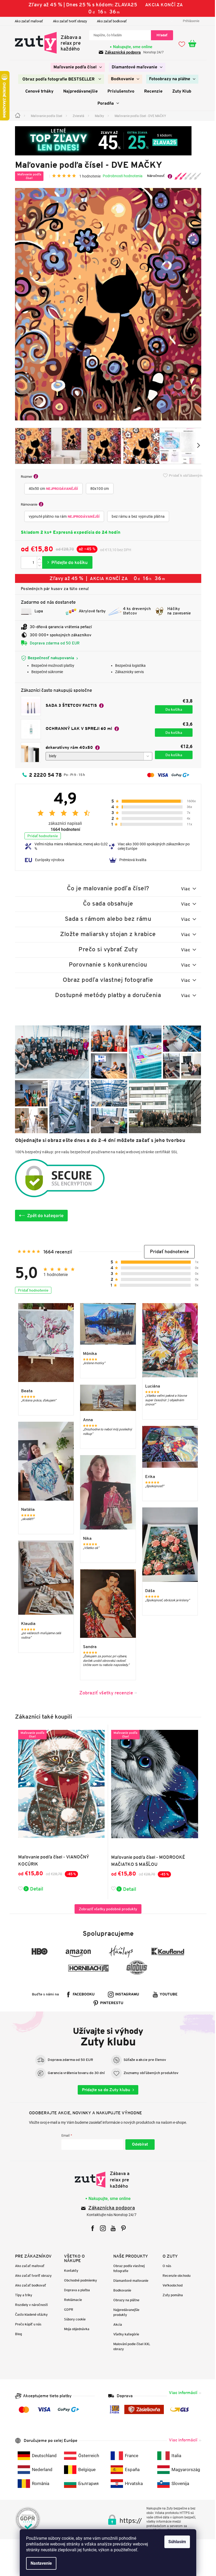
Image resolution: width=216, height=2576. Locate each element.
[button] (167, 1252)
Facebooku (82, 1995)
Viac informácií (181, 2393)
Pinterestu (110, 2003)
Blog (16, 2334)
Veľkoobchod (170, 2285)
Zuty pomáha (171, 2295)
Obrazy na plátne (124, 2300)
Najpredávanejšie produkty (124, 2312)
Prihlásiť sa (138, 2145)
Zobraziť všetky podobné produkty (106, 1909)
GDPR (67, 2310)
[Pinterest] (122, 2228)
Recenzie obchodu (174, 2276)
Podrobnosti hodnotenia (121, 176)
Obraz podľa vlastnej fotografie (127, 2268)
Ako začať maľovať (27, 21)
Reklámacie (71, 2300)
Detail (35, 1889)
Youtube (167, 1995)
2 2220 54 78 (43, 775)
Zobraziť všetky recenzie (104, 1693)
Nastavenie (39, 2563)
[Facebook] (91, 2228)
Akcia (116, 2325)
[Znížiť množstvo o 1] (37, 565)
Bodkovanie (120, 2290)
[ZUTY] (106, 2180)
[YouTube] (111, 2228)
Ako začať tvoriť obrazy (68, 21)
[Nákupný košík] (193, 44)
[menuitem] (76, 67)
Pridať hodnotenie (41, 836)
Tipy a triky (21, 2295)
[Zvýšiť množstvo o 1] (37, 559)
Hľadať (160, 35)
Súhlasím (175, 2542)
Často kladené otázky (29, 2315)
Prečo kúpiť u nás (26, 2324)
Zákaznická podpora (121, 52)
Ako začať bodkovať (110, 21)
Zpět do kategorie (43, 1216)
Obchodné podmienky (79, 2280)
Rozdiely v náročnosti (29, 2305)
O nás (165, 2266)
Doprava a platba (75, 2290)
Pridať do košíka (65, 562)
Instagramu (125, 1995)
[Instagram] (101, 2228)
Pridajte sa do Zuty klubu (104, 2090)
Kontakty (69, 2271)
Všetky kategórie (124, 2334)
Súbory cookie (73, 2319)
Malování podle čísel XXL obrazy (130, 2346)
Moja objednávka (75, 2329)
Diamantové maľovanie (129, 2281)
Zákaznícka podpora (110, 2208)
